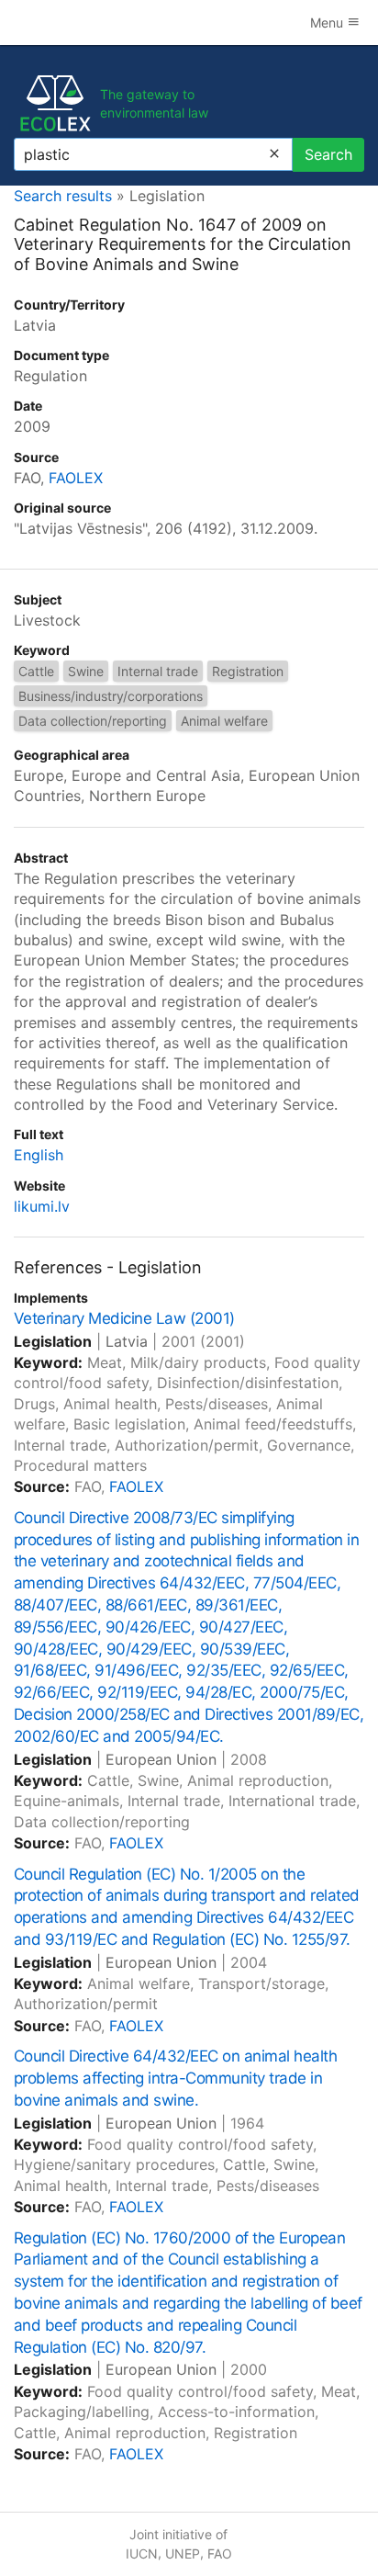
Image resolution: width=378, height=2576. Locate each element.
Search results (63, 196)
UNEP (183, 2553)
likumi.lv (42, 1206)
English (39, 1155)
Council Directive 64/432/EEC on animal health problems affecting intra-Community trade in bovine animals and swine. (175, 2078)
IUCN (142, 2553)
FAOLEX (76, 478)
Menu (328, 23)
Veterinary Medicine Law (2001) (124, 1318)
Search (328, 154)
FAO (220, 2553)
